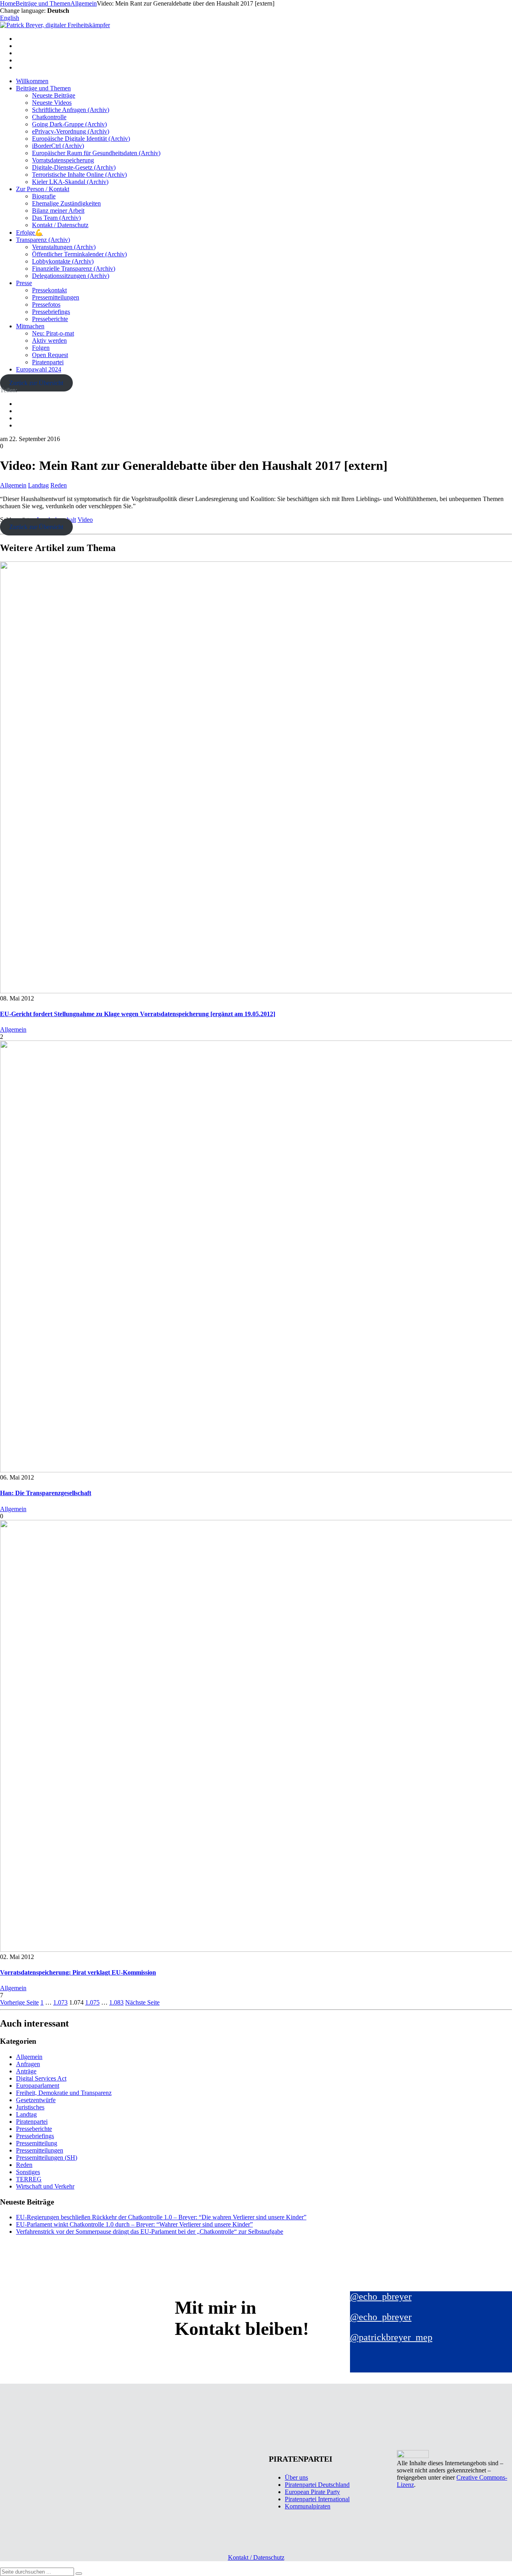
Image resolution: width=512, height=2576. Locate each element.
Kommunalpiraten (308, 2506)
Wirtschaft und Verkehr (45, 2186)
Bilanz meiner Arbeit (58, 211)
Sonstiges (28, 2172)
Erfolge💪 (29, 233)
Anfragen (28, 2064)
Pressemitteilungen (56, 297)
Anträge (26, 2071)
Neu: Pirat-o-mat (53, 333)
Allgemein (13, 485)
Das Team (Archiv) (56, 218)
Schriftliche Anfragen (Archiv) (71, 110)
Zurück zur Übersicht (36, 383)
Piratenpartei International (317, 2499)
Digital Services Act (41, 2078)
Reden (59, 485)
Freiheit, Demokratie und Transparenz (64, 2093)
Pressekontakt (49, 290)
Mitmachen (30, 326)
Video (85, 520)
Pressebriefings (51, 312)
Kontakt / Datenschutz (60, 225)
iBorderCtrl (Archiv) (58, 146)
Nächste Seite (142, 2002)
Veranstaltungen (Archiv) (64, 247)
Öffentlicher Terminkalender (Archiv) (79, 254)
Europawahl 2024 (39, 369)
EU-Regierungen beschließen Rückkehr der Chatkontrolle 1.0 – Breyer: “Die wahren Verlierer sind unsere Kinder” (161, 2217)
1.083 (116, 2002)
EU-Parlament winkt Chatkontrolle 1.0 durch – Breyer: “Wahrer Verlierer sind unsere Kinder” (134, 2224)
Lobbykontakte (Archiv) (63, 261)
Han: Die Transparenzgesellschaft (46, 1493)
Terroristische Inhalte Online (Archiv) (79, 175)
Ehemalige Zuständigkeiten (66, 203)
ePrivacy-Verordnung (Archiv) (71, 131)
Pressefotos (46, 305)
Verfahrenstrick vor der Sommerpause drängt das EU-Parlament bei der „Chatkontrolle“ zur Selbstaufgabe (150, 2232)
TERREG (29, 2179)
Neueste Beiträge (54, 95)
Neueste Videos (52, 103)
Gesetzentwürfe (36, 2100)
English (10, 18)
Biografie (44, 196)
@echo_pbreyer (381, 2296)
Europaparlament (38, 2086)
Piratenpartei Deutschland (317, 2485)
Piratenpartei (48, 362)
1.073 (60, 2002)
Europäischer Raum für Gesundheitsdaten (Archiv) (96, 153)
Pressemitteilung (37, 2143)
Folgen (41, 348)
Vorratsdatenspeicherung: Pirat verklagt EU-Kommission (78, 1972)
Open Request (50, 355)
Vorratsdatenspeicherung (63, 160)
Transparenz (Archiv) (43, 240)
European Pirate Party (312, 2492)
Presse (24, 283)
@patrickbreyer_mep (391, 2337)
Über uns (296, 2477)
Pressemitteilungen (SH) (47, 2158)
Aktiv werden (49, 340)
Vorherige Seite (19, 2002)
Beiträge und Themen (43, 88)
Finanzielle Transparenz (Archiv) (74, 269)
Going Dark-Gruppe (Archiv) (69, 124)
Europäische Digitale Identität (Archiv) (81, 139)
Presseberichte (50, 319)
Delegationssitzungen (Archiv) (71, 276)
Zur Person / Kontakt (43, 189)
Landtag (38, 485)
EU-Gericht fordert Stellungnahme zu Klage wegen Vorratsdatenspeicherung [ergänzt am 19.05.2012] (138, 1014)
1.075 (92, 2002)
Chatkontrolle (49, 117)
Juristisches (30, 2107)
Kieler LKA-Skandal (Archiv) (70, 182)
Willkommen (32, 81)
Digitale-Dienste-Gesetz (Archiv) (74, 167)
